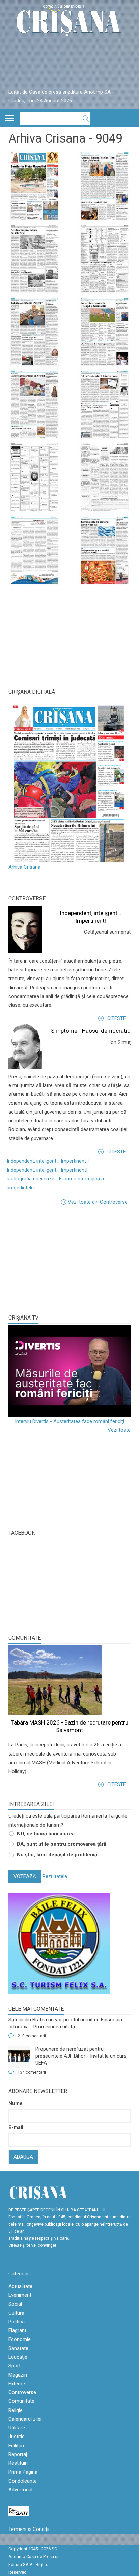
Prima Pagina (23, 2472)
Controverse (27, 898)
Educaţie (18, 2357)
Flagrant (17, 2330)
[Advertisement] (59, 1259)
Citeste (117, 1018)
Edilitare (17, 2446)
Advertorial (20, 2490)
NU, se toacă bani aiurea (46, 1834)
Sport (15, 2366)
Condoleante (23, 2481)
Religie (16, 2410)
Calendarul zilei (25, 2419)
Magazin (18, 2375)
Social (15, 2304)
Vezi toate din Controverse (98, 1202)
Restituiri (18, 2463)
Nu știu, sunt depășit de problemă (57, 1855)
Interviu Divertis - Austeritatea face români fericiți (69, 1421)
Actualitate (20, 2286)
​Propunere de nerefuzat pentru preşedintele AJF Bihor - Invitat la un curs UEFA (81, 2056)
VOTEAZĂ (25, 1876)
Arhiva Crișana (24, 867)
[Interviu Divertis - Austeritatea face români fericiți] (69, 1371)
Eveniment (20, 2295)
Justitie (17, 2437)
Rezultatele (55, 1876)
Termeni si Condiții (29, 2529)
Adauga (23, 2157)
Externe (17, 2384)
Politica (17, 2322)
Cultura (16, 2313)
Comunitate (25, 1638)
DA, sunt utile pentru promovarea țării (62, 1844)
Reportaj (18, 2454)
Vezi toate (119, 1430)
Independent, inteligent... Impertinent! (47, 1170)
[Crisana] (69, 22)
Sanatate (18, 2348)
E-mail (16, 2127)
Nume (16, 2103)
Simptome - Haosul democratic (91, 1031)
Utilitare (17, 2428)
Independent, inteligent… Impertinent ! (48, 1161)
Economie (20, 2339)
